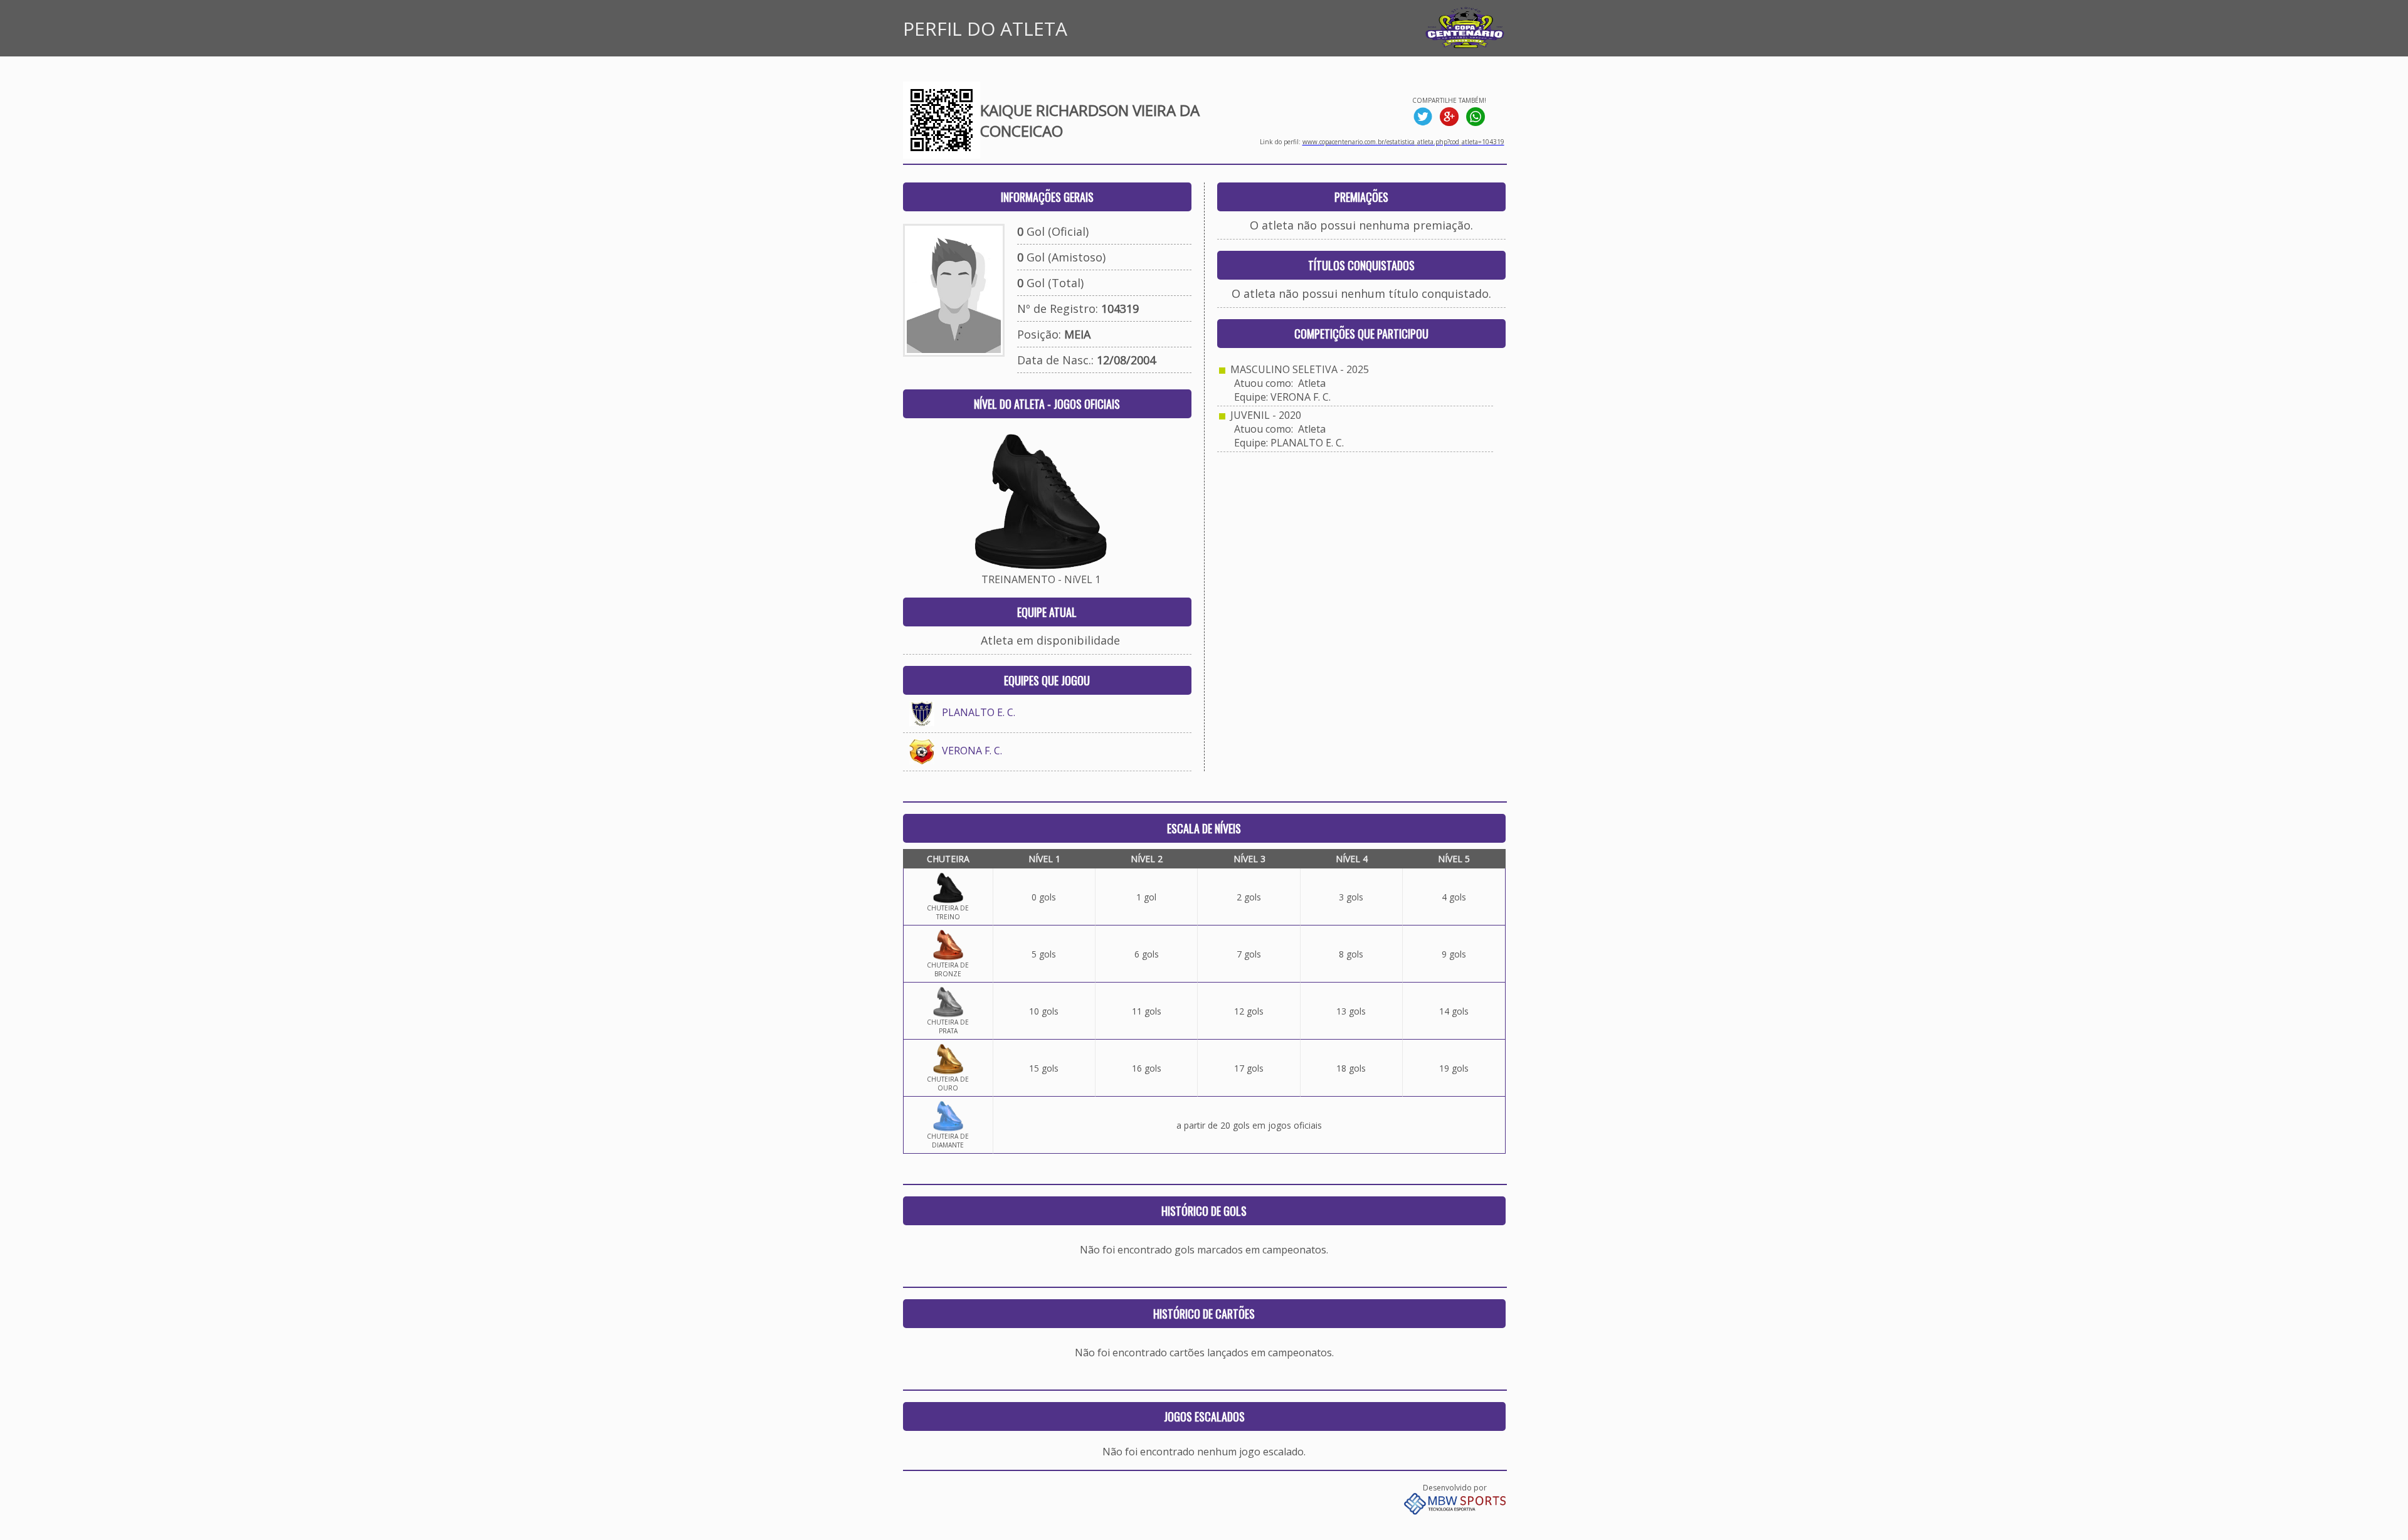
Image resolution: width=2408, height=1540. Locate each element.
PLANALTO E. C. (979, 712)
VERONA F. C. (972, 751)
